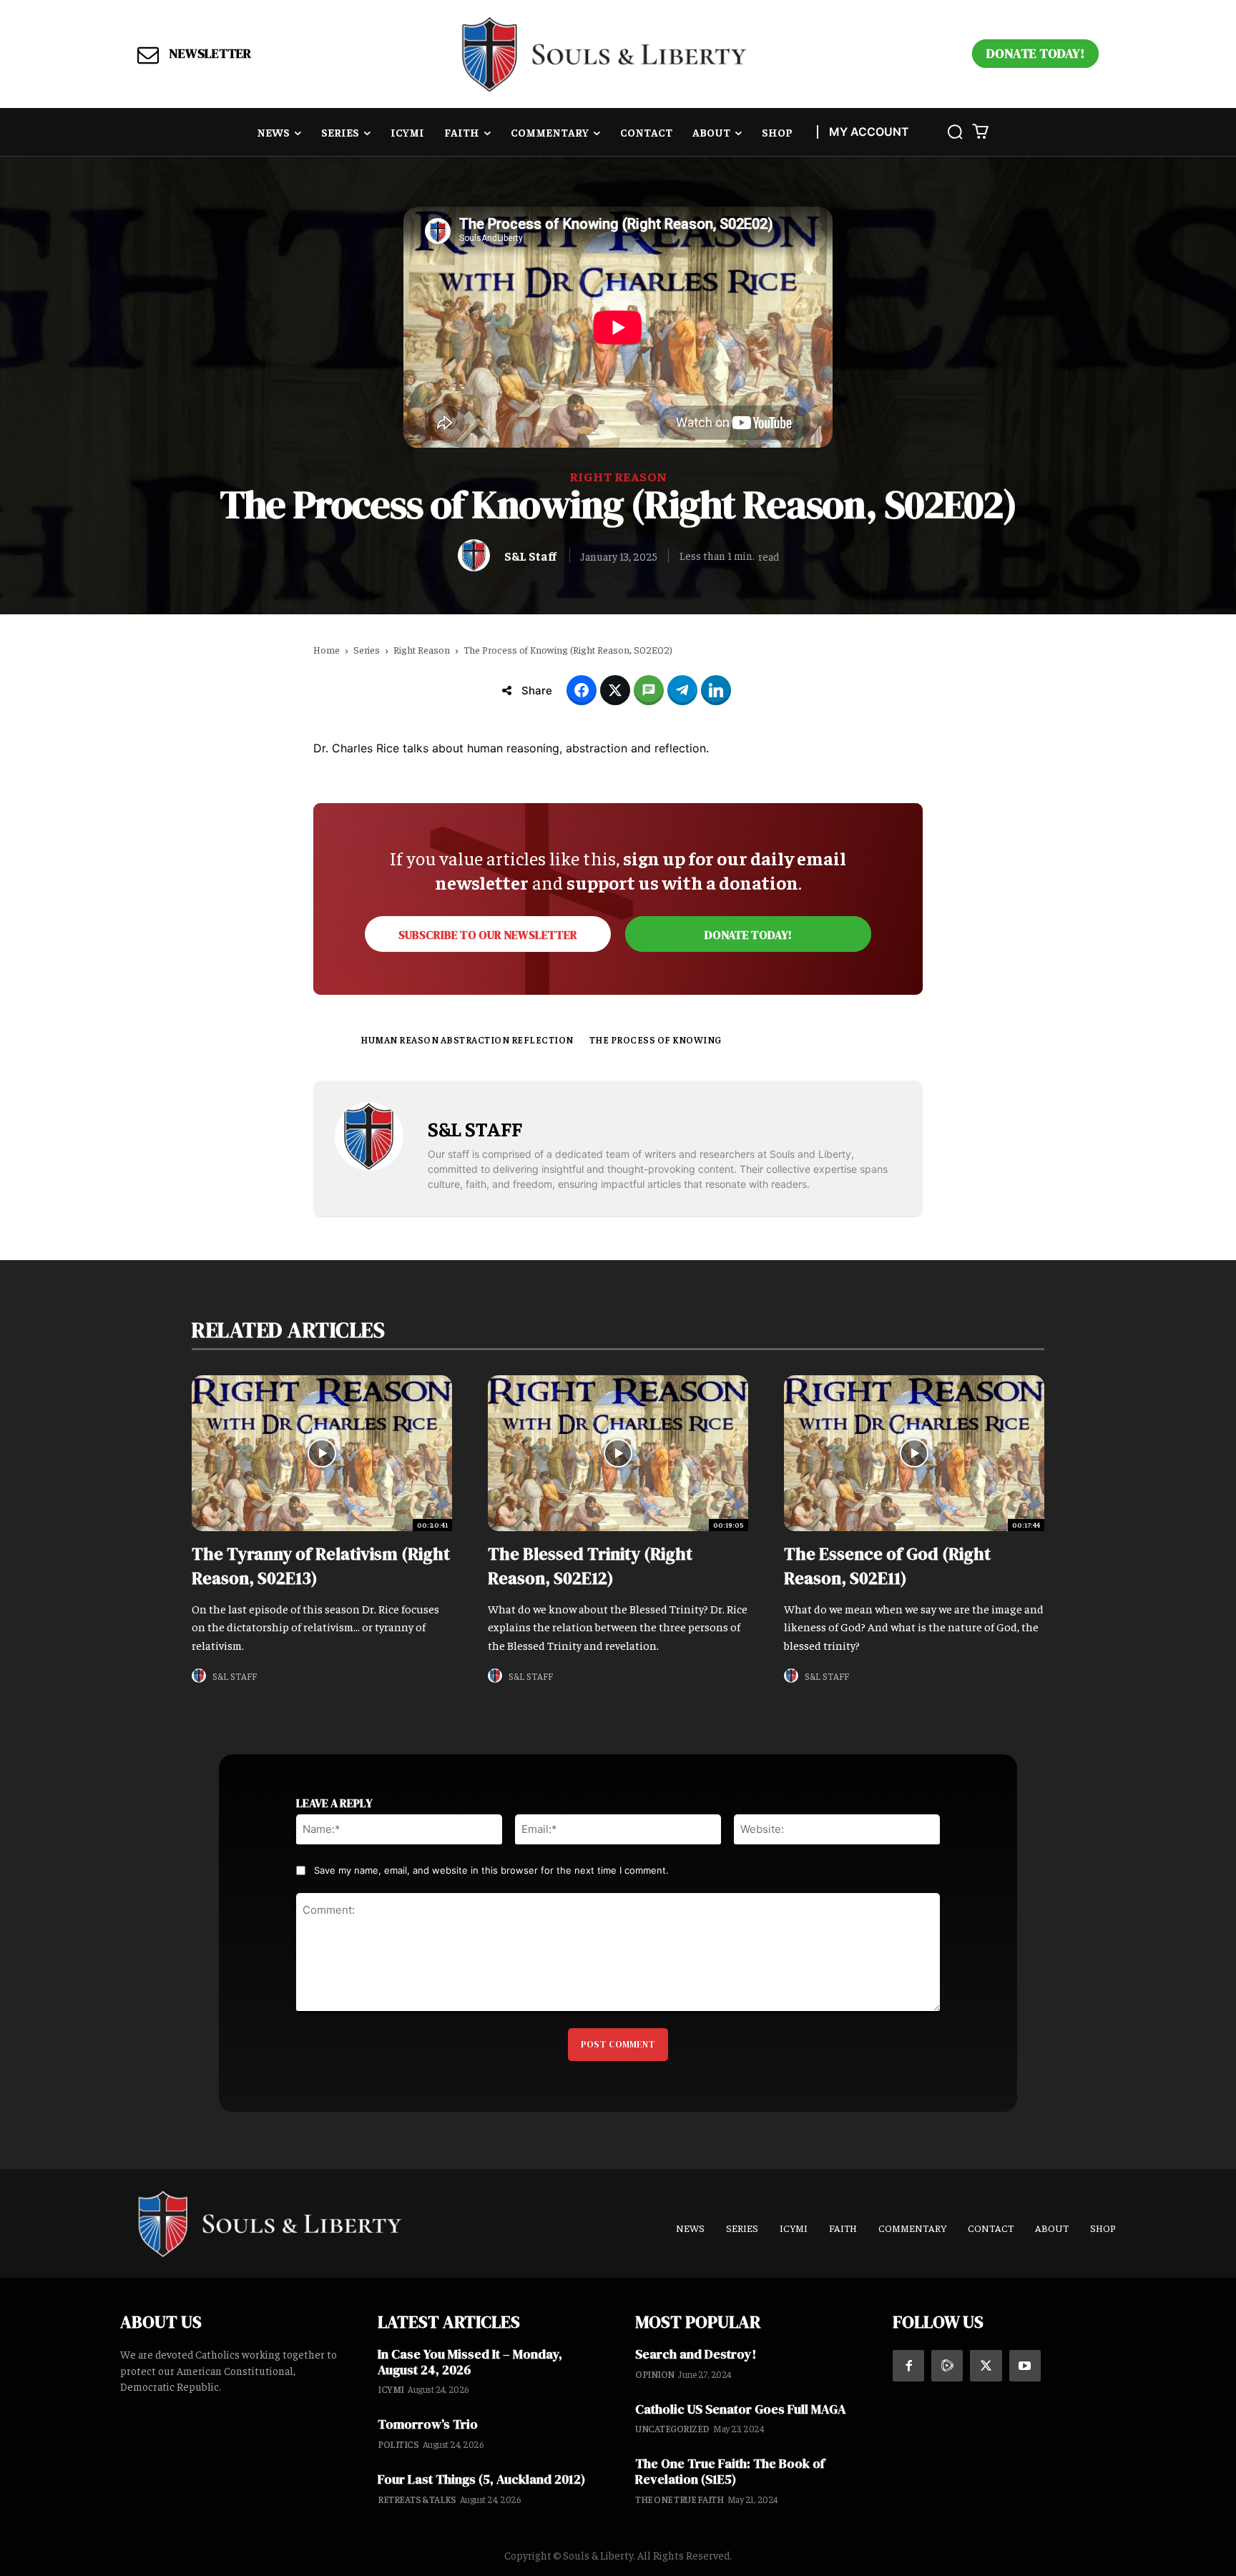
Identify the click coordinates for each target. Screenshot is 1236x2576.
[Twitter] (986, 2366)
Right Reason (618, 476)
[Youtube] (1025, 2366)
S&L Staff (530, 556)
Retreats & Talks (417, 2499)
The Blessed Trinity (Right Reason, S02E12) (590, 1566)
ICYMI (391, 2389)
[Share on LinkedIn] (716, 690)
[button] (955, 132)
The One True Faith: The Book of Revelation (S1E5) (730, 2471)
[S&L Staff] (477, 555)
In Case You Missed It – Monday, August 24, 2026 (470, 2362)
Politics (398, 2444)
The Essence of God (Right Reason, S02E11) (887, 1566)
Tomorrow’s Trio (428, 2424)
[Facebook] (908, 2366)
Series (367, 649)
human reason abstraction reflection (467, 1039)
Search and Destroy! (696, 2354)
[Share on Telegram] (682, 690)
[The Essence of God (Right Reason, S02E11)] (914, 1453)
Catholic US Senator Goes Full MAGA (741, 2409)
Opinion (655, 2374)
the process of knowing (656, 1039)
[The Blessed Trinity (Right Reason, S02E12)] (618, 1453)
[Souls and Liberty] (604, 54)
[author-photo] (201, 1676)
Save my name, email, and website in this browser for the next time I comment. (491, 1870)
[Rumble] (947, 2366)
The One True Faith (679, 2499)
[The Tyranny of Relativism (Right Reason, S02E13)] (322, 1453)
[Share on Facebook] (582, 690)
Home (327, 649)
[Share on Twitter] (615, 690)
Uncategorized (672, 2428)
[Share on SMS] (649, 690)
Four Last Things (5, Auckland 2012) (481, 2479)
